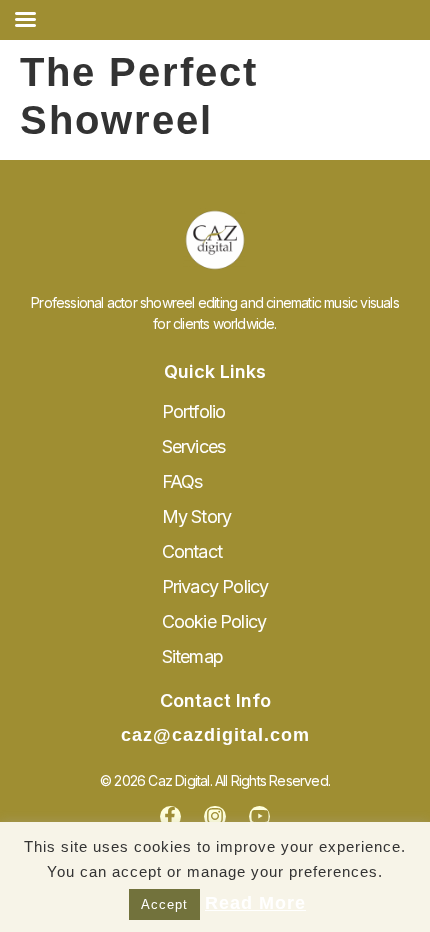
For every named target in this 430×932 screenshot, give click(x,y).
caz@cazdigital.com (215, 735)
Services (194, 446)
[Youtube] (260, 817)
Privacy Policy (215, 586)
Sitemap (192, 656)
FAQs (182, 481)
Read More (255, 903)
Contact (192, 551)
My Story (197, 516)
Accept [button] (164, 904)
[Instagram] (215, 817)
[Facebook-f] (171, 817)
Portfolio (194, 411)
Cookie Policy (214, 621)
